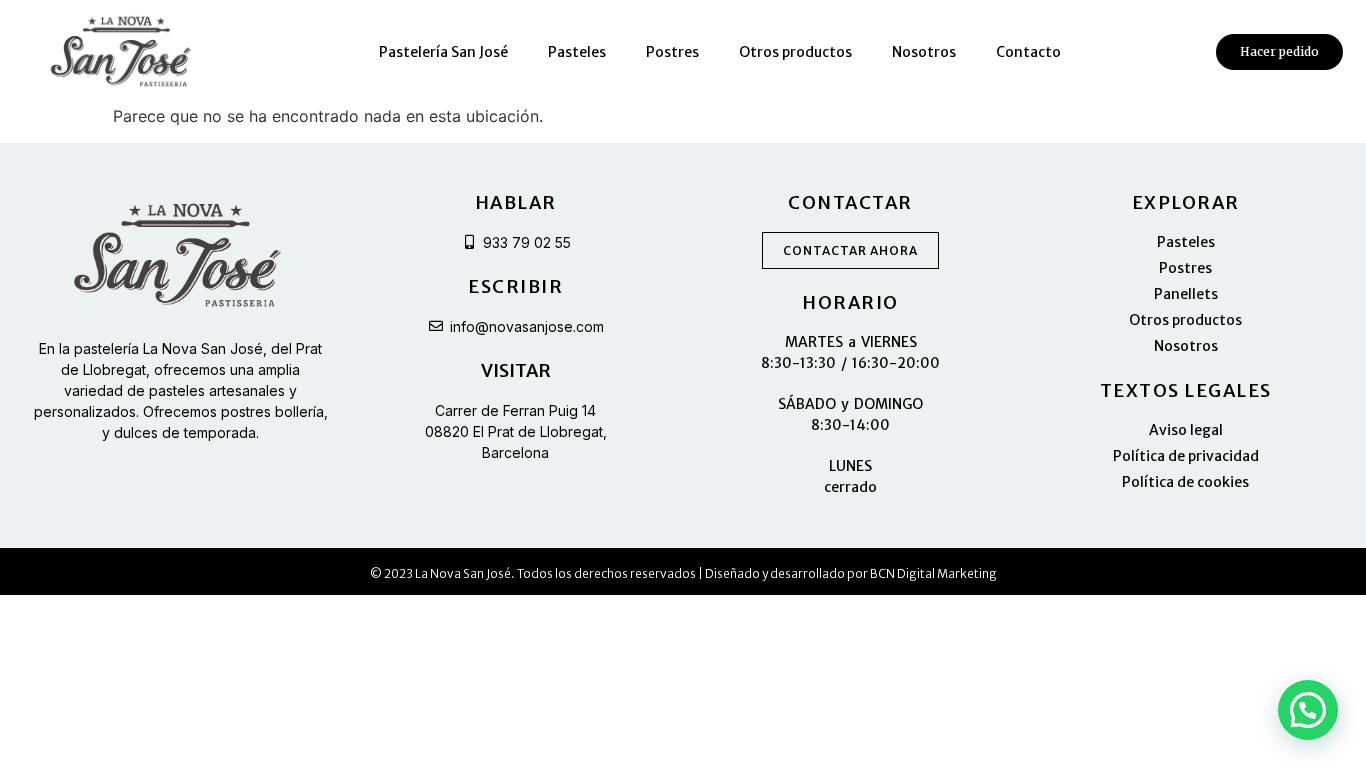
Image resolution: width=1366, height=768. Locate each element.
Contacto (1028, 52)
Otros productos (795, 52)
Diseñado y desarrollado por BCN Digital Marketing (851, 573)
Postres (672, 52)
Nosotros (924, 52)
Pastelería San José (443, 52)
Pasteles (577, 52)
